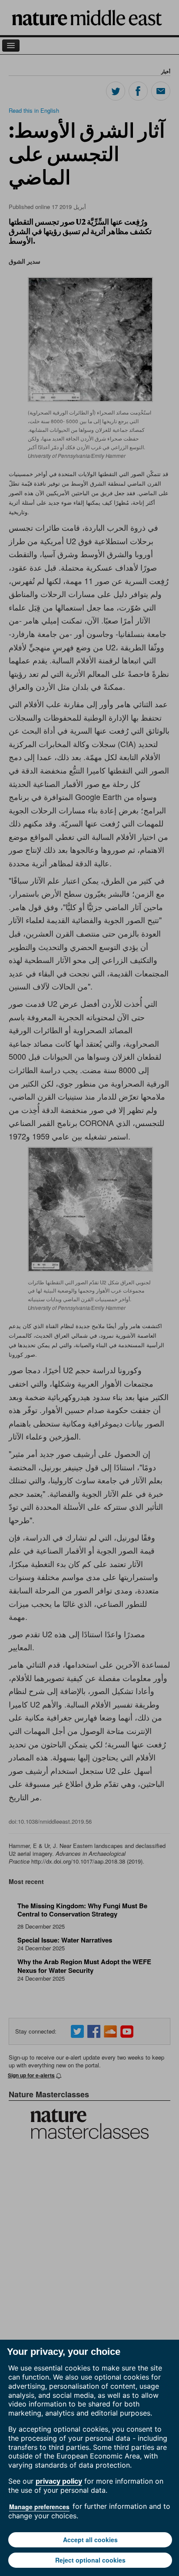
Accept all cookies (90, 2540)
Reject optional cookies (90, 2560)
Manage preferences (39, 2507)
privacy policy (59, 2481)
